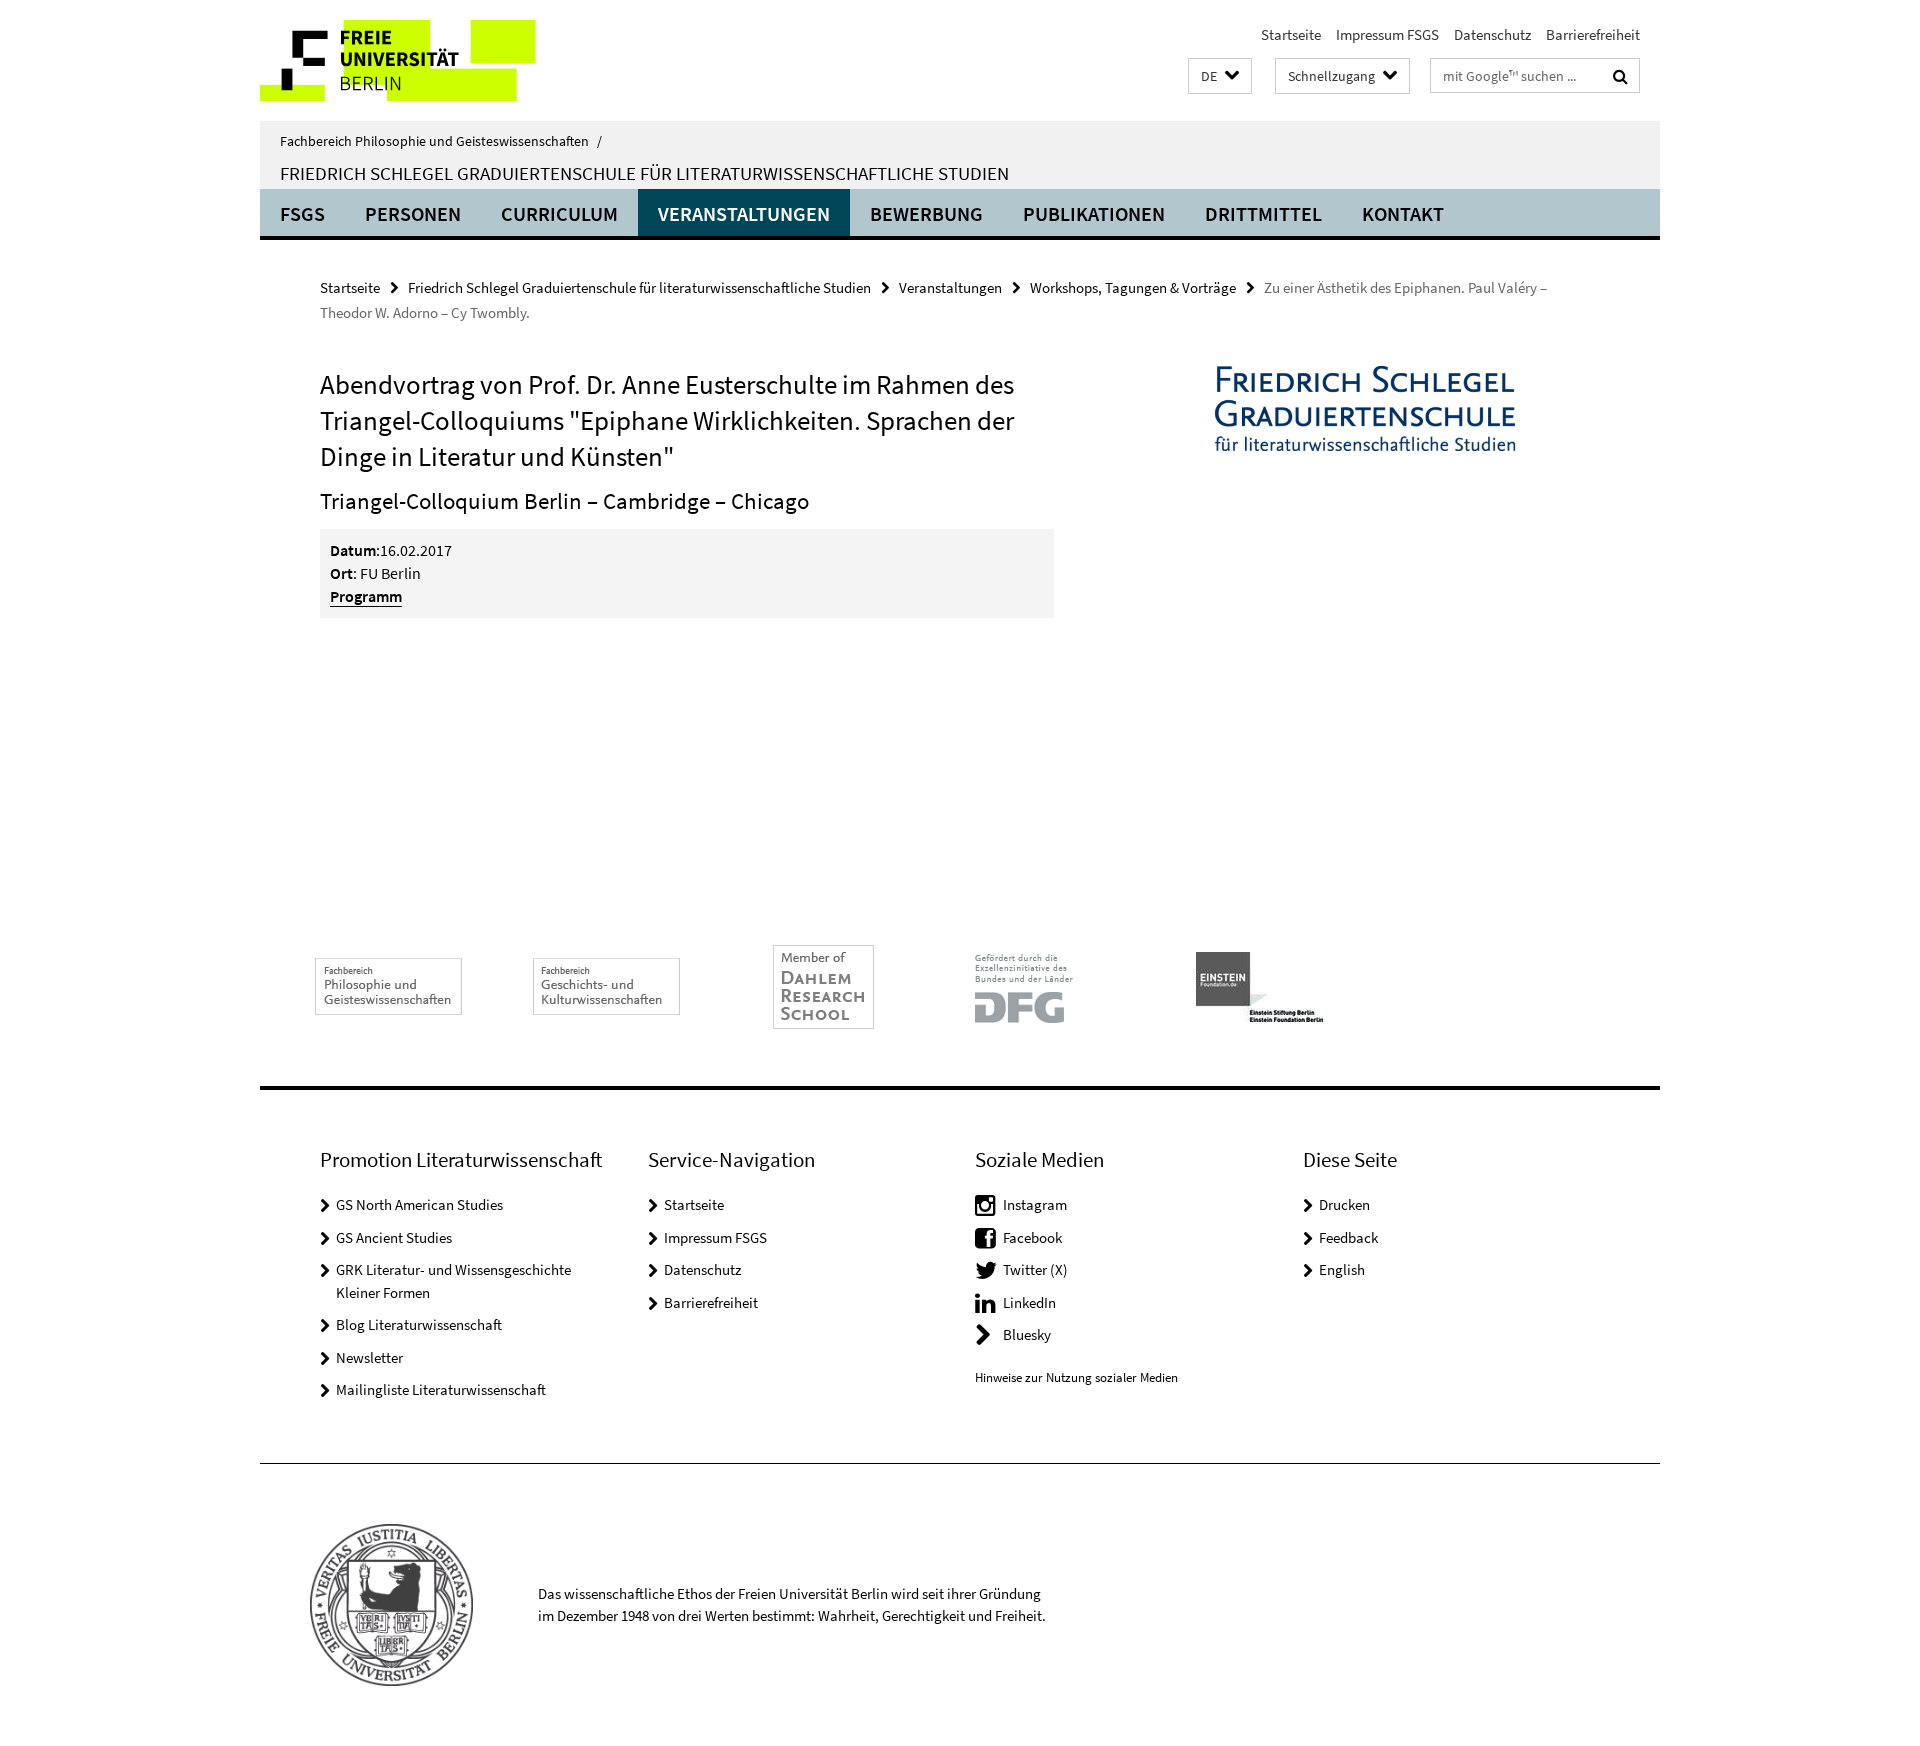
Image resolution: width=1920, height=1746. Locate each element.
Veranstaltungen (744, 213)
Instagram (1035, 1204)
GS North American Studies (419, 1204)
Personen (413, 213)
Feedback (1348, 1237)
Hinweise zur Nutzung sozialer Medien (1076, 1377)
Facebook (1032, 1237)
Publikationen (1094, 213)
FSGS (302, 213)
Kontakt (1403, 213)
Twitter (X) (1035, 1269)
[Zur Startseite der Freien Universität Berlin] (427, 60)
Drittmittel (1263, 213)
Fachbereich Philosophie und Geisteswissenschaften (441, 141)
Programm (366, 596)
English (1342, 1269)
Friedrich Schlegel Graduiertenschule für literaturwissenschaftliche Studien (644, 173)
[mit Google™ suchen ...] (1620, 76)
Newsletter (369, 1357)
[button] (1220, 76)
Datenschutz (1492, 34)
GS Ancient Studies (394, 1237)
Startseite (1291, 34)
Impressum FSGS (1387, 34)
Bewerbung (926, 213)
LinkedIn (1029, 1302)
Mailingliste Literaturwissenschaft (441, 1389)
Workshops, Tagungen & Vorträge (1133, 287)
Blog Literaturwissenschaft (419, 1324)
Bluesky (1027, 1334)
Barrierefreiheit (1593, 34)
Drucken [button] (1344, 1204)
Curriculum (559, 213)
